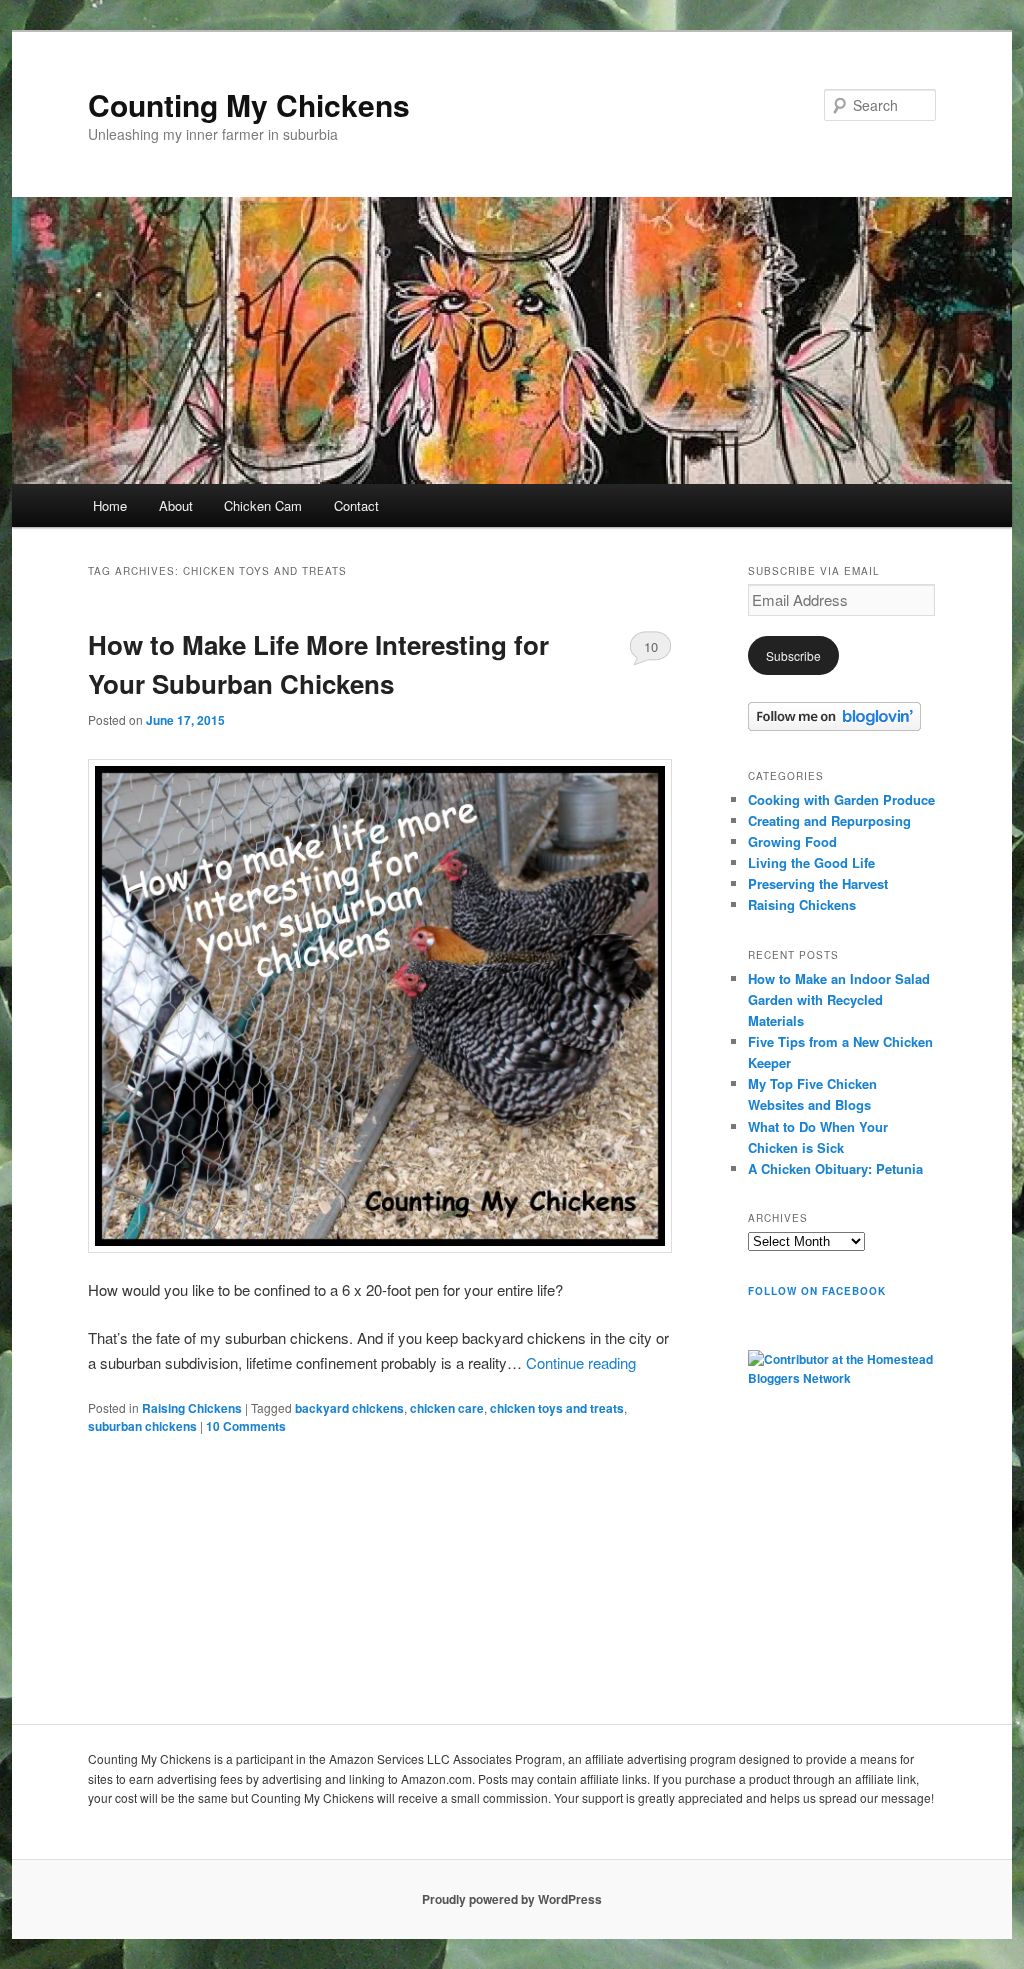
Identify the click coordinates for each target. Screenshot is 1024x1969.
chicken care (447, 1408)
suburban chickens (142, 1426)
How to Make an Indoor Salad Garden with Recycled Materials (839, 999)
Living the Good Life (811, 862)
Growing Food (792, 841)
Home (110, 505)
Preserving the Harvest (818, 883)
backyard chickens (349, 1408)
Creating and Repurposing (829, 820)
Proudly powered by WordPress (512, 1899)
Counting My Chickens (249, 104)
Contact (356, 505)
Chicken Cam (263, 505)
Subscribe (793, 655)
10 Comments (650, 651)
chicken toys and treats (557, 1408)
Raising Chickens (192, 1408)
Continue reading (581, 1362)
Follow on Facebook (817, 1291)
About (176, 505)
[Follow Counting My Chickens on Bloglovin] (834, 726)
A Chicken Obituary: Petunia (835, 1168)
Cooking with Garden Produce (841, 799)
